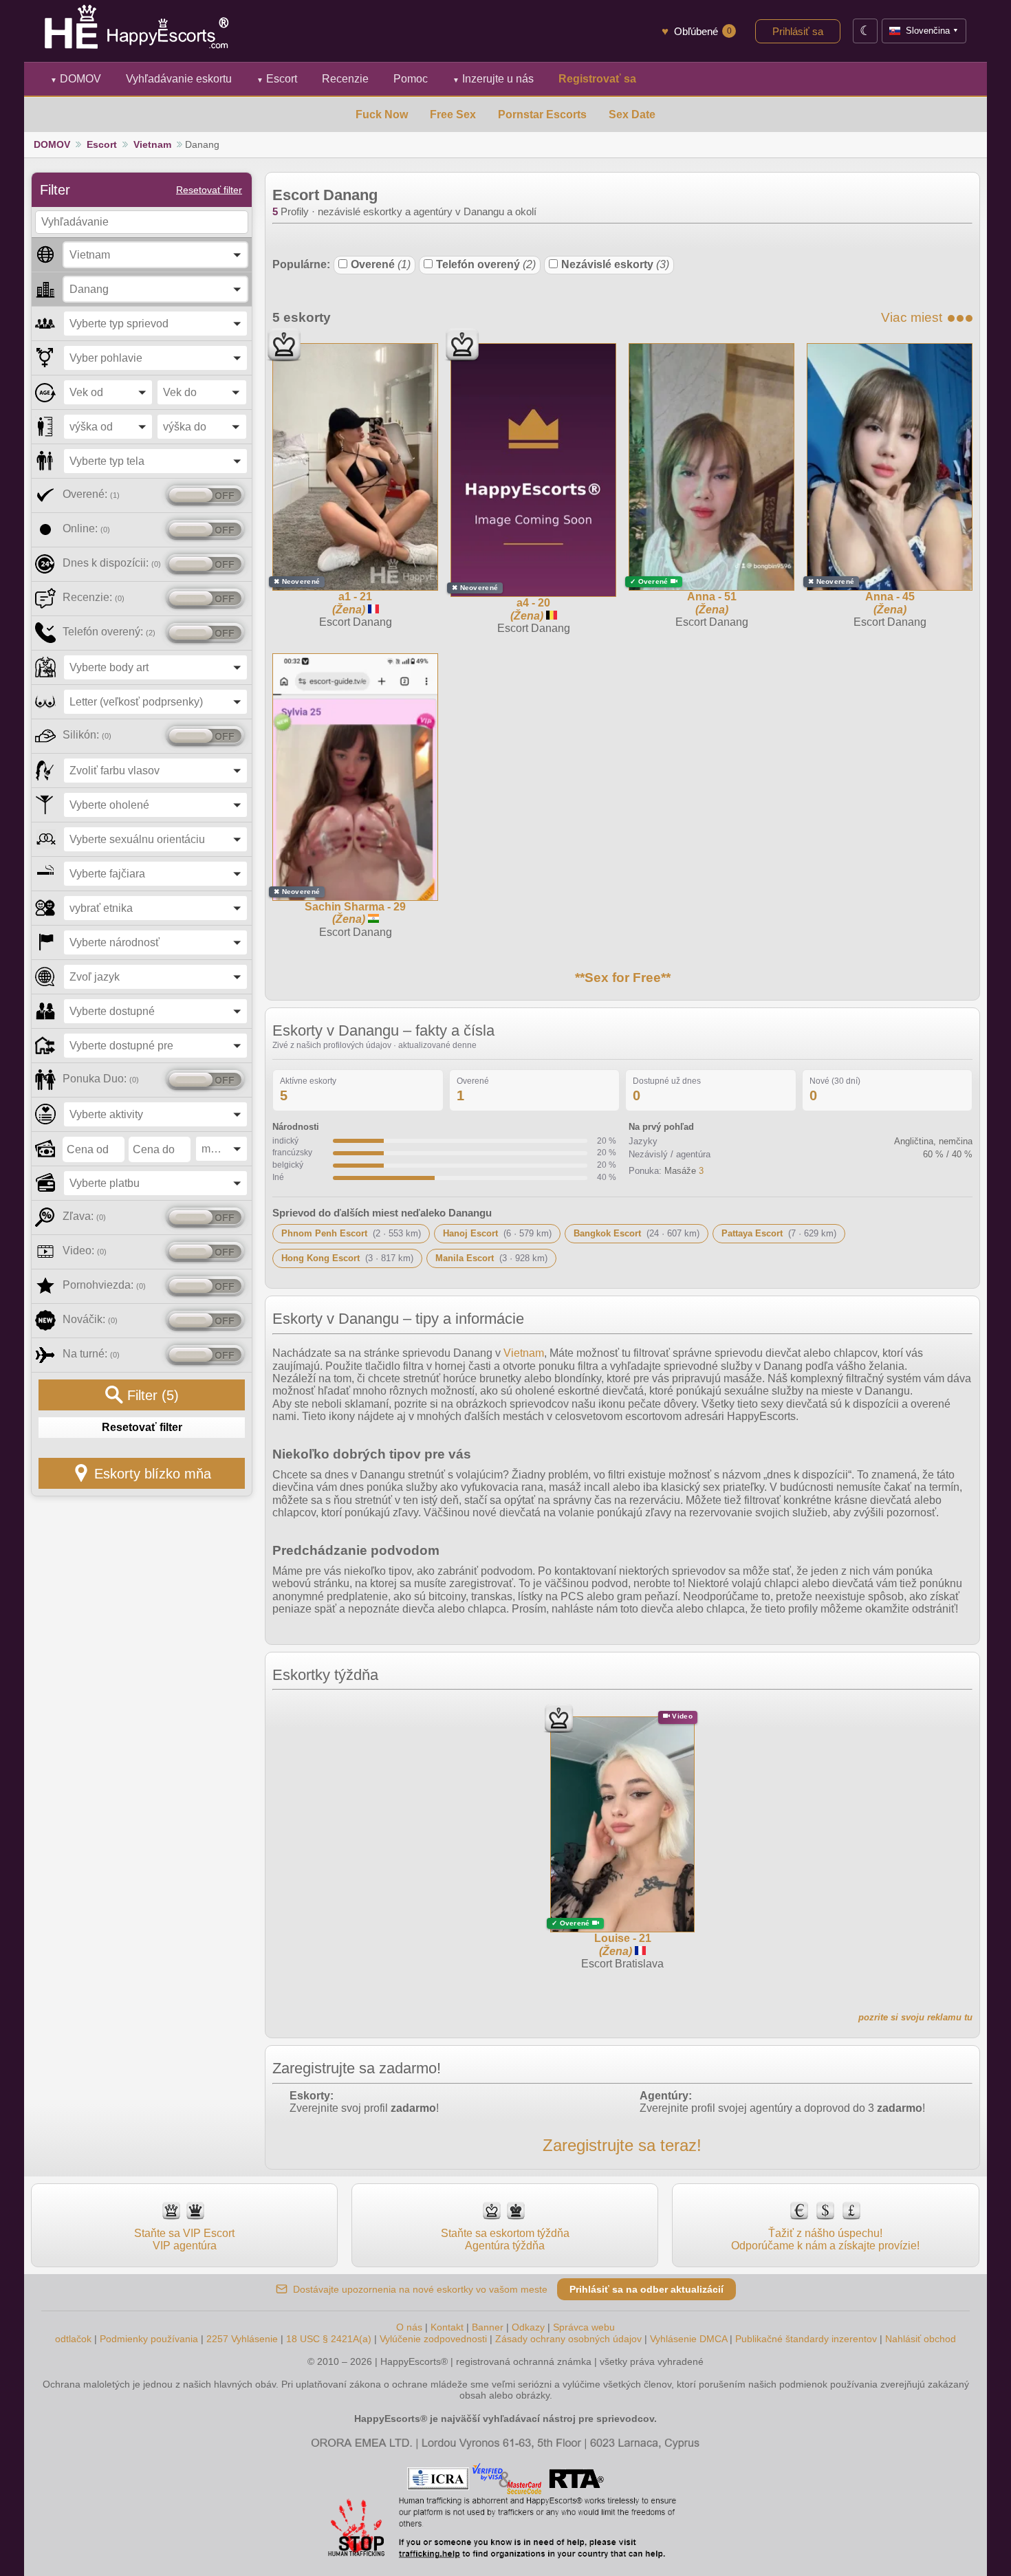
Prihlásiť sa (798, 31)
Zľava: (84, 1216)
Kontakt (447, 2327)
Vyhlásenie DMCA (688, 2339)
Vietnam (152, 144)
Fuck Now (382, 114)
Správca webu (584, 2327)
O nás (409, 2327)
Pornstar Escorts (542, 114)
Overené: (91, 494)
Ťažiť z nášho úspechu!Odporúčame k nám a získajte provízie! (825, 2239)
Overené (381, 264)
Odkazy (528, 2327)
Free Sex (453, 114)
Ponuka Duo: (101, 1079)
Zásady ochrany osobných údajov (568, 2339)
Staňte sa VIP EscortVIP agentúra (184, 2239)
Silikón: (87, 735)
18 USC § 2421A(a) (329, 2339)
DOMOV (76, 79)
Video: (85, 1251)
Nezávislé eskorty (615, 264)
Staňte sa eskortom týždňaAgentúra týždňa (505, 2239)
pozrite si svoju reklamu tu (915, 2017)
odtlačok (73, 2339)
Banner (488, 2327)
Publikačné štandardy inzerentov (806, 2339)
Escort (277, 79)
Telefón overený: (109, 632)
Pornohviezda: (104, 1285)
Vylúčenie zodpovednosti (433, 2339)
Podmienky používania (149, 2339)
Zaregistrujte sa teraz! (622, 2145)
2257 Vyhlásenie (242, 2339)
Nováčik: (90, 1319)
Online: (86, 528)
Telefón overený (486, 264)
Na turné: (91, 1354)
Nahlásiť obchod (921, 2339)
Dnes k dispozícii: (112, 563)
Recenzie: (94, 597)
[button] (155, 255)
